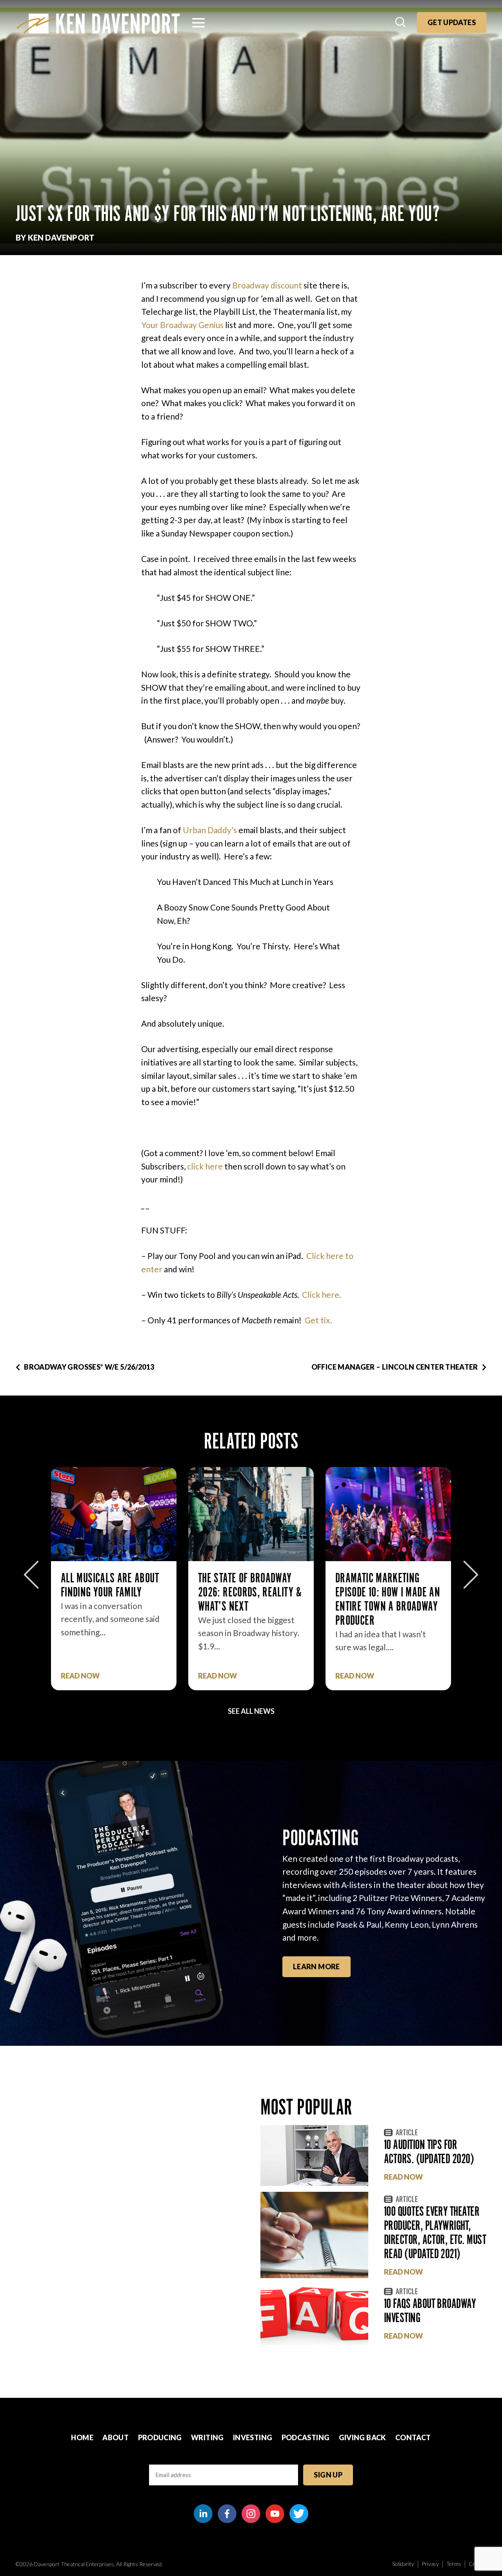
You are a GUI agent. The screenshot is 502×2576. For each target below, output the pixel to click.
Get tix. (318, 1320)
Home (82, 2437)
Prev (31, 1575)
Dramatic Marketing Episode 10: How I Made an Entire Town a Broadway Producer (250, 1599)
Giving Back (363, 2437)
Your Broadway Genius (182, 325)
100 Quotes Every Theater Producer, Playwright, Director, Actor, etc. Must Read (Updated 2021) (435, 2232)
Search (401, 23)
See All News (251, 1711)
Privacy (430, 2564)
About (115, 2437)
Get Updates (452, 22)
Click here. (322, 1294)
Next (471, 1575)
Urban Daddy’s (210, 830)
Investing (253, 2437)
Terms (454, 2564)
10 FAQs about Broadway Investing (430, 2311)
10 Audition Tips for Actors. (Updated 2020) (429, 2152)
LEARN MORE (316, 1967)
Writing (207, 2437)
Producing (160, 2437)
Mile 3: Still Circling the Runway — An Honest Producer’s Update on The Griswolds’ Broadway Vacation (388, 1606)
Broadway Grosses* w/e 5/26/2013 (89, 1367)
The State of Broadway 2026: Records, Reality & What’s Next (113, 1592)
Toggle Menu (198, 23)
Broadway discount (267, 285)
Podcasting (306, 2437)
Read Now (80, 1676)
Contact (413, 2437)
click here (206, 1166)
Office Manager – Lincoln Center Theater (395, 1367)
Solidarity (403, 2564)
